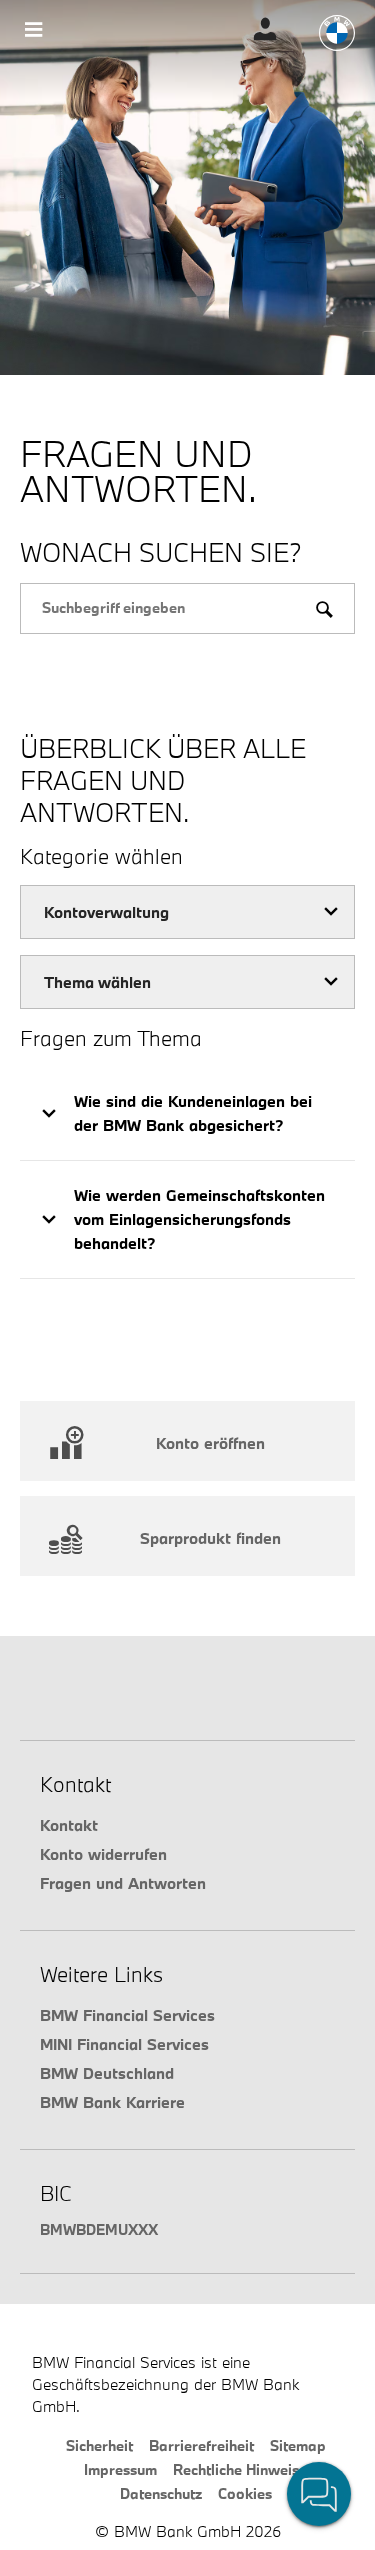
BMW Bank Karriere (112, 2102)
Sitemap (298, 2445)
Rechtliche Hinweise (240, 2469)
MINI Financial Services (124, 2044)
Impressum (120, 2469)
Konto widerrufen (103, 1854)
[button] (187, 1113)
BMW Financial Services (127, 2015)
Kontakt (69, 1825)
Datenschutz (161, 2493)
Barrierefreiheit (201, 2445)
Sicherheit (99, 2445)
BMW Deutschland (107, 2073)
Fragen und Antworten (123, 1883)
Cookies (245, 2493)
